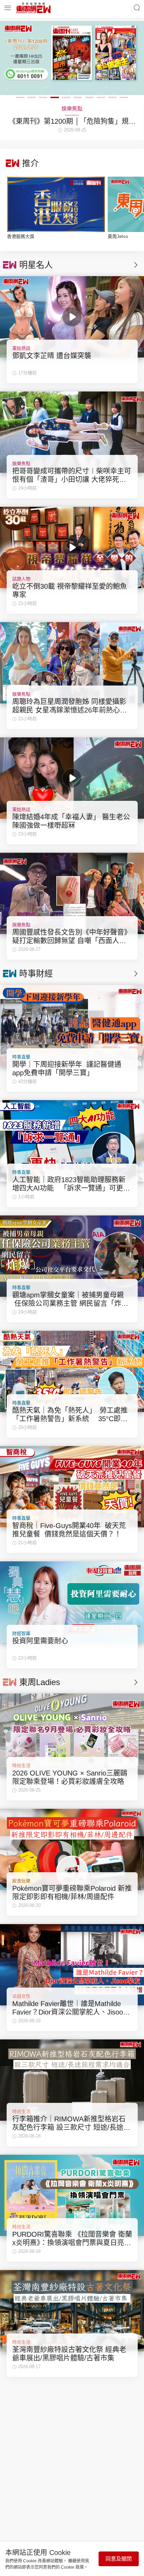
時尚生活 (21, 1766)
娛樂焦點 (21, 464)
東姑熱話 (21, 348)
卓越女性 (21, 1996)
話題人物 (21, 579)
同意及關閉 (119, 2559)
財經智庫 (21, 1633)
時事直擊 (21, 1057)
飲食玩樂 (21, 1881)
